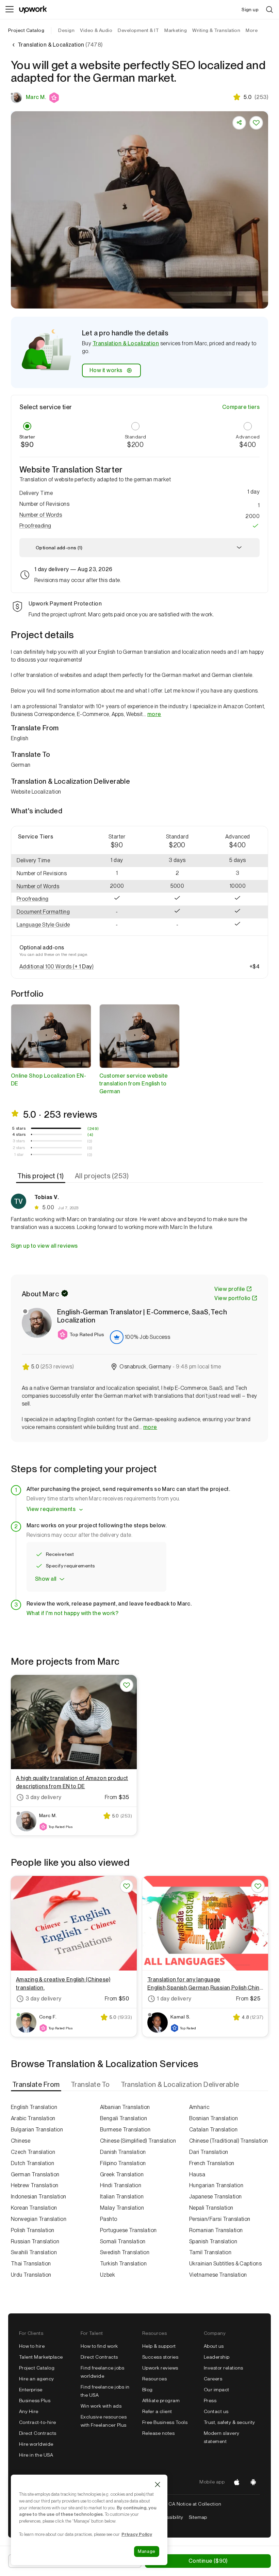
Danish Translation (123, 2152)
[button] (55, 98)
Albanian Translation (125, 2107)
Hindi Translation (121, 2185)
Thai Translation (31, 2264)
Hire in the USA (36, 2455)
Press (210, 2400)
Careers (213, 2379)
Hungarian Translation (216, 2185)
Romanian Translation (216, 2230)
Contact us (216, 2411)
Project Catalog (26, 30)
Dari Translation (209, 2152)
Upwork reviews (160, 2368)
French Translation (212, 2163)
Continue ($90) (208, 2561)
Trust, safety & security (229, 2422)
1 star (19, 1154)
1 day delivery (174, 1999)
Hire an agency (37, 2379)
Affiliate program (161, 2400)
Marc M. (36, 97)
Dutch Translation (32, 2163)
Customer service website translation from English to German (134, 1084)
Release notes (158, 2433)
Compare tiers (241, 407)
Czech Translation (33, 2152)
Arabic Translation (33, 2118)
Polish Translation (33, 2230)
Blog (147, 2390)
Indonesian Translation (39, 2197)
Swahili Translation (34, 2252)
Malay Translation (122, 2208)
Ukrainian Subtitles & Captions (225, 2264)
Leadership (217, 2357)
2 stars (19, 1148)
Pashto (109, 2219)
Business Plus (35, 2400)
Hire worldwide (36, 2444)
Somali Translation (123, 2241)
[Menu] (10, 10)
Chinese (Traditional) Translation (229, 2141)
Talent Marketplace (41, 2357)
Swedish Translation (125, 2252)
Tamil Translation (210, 2252)
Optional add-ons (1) (59, 548)
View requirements (51, 1509)
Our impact (217, 2390)
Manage (147, 2551)
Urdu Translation (31, 2275)
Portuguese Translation (128, 2230)
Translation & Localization (126, 343)
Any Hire (29, 2411)
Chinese (21, 2141)
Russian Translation (35, 2241)
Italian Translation (122, 2197)
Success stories (160, 2357)
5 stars (19, 1128)
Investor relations (224, 2368)
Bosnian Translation (214, 2118)
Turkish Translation (123, 2264)
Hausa (197, 2174)
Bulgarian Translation (37, 2130)
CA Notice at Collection (195, 2504)
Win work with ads (101, 2406)
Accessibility (169, 2517)
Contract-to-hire (38, 2422)
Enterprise (31, 2390)
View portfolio (232, 1298)
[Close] (158, 2484)
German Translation (35, 2174)
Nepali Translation (211, 2208)
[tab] (41, 1176)
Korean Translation (34, 2208)
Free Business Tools (165, 2422)
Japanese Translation (216, 2197)
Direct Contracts (38, 2433)
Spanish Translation (213, 2241)
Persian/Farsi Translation (220, 2219)
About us (214, 2346)
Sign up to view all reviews (44, 1246)
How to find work (99, 2346)
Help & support (159, 2346)
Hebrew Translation (35, 2185)
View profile (230, 1289)
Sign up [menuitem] (250, 10)
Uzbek (108, 2275)
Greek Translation (122, 2174)
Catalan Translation (213, 2130)
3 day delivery (44, 1797)
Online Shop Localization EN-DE (48, 1080)
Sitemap (198, 2517)
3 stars (19, 1141)
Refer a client (157, 2411)
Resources (154, 2379)
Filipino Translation (123, 2163)
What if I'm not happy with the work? (72, 1613)
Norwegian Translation (39, 2219)
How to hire (32, 2346)
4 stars (19, 1134)
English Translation (34, 2107)
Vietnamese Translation (218, 2275)
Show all (46, 1579)
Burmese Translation (125, 2130)
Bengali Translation (124, 2118)
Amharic (199, 2107)
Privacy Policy (137, 2534)
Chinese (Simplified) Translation (138, 2141)
